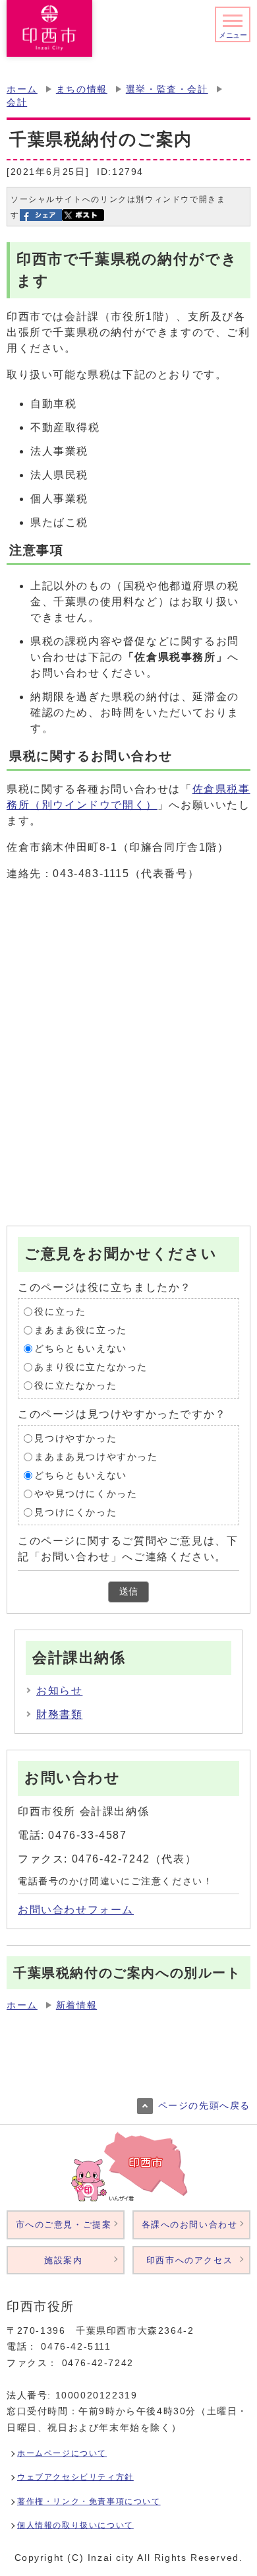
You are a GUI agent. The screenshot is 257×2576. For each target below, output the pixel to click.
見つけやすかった (75, 1438)
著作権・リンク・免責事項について (89, 2501)
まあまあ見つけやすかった (96, 1456)
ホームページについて (62, 2453)
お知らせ (59, 1691)
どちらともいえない (80, 1348)
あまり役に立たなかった (91, 1367)
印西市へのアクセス (189, 2260)
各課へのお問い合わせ (190, 2225)
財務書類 (59, 1714)
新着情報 (76, 2005)
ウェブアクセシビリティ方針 (75, 2477)
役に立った (60, 1311)
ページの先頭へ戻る (204, 2106)
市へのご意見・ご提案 (64, 2225)
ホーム (22, 89)
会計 (17, 103)
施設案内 (63, 2260)
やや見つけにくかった (86, 1493)
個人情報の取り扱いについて (75, 2525)
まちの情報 (82, 89)
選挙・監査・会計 (167, 89)
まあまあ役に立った (80, 1330)
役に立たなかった (75, 1385)
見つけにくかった (75, 1512)
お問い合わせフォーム (76, 1910)
